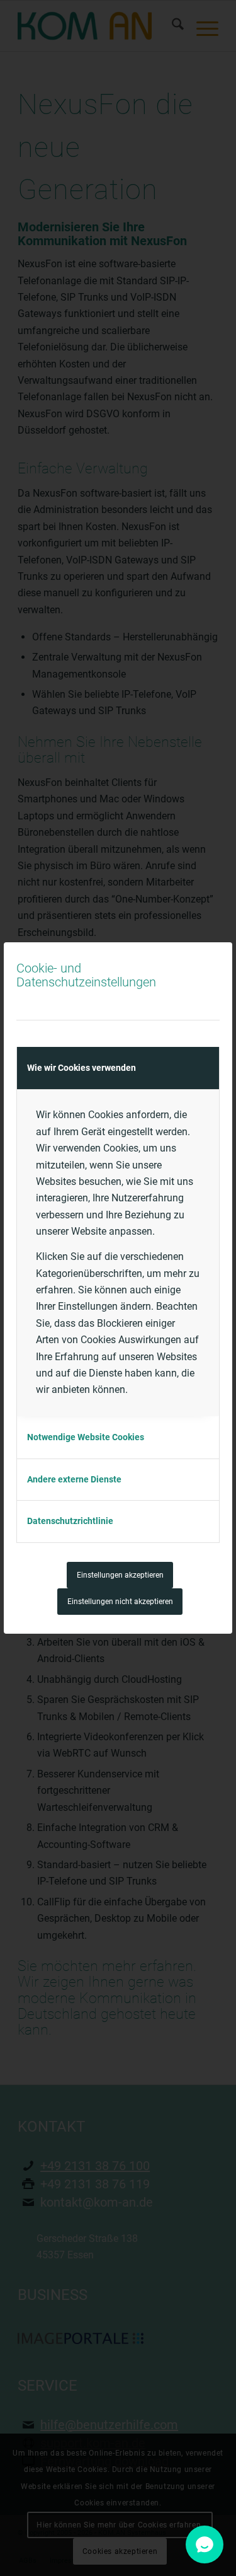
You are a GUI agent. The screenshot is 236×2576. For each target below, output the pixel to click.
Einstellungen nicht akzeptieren (120, 1602)
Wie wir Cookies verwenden (81, 1068)
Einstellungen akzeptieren (120, 1575)
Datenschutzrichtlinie (70, 1521)
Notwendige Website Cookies (86, 1437)
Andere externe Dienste (74, 1479)
